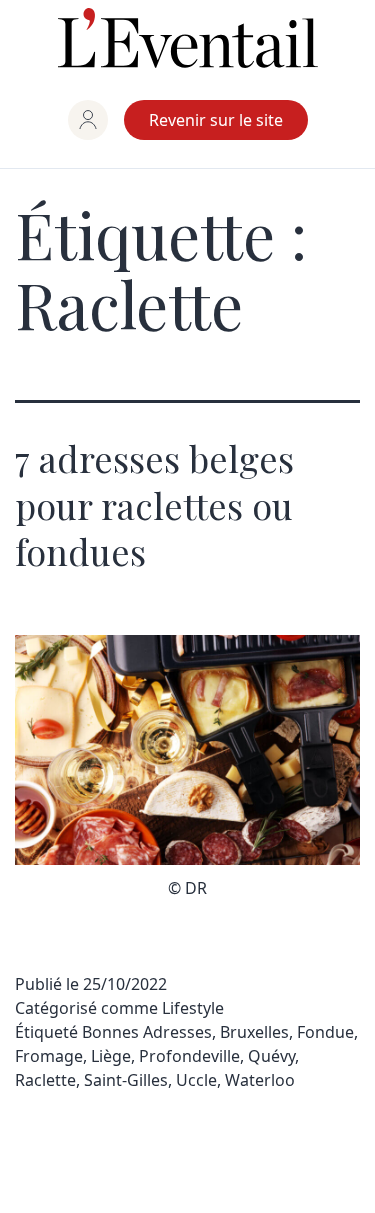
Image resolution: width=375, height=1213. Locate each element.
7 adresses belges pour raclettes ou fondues (154, 505)
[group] (88, 120)
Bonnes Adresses (147, 1032)
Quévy (271, 1056)
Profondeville (189, 1056)
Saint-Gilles (126, 1080)
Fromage (49, 1056)
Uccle (196, 1080)
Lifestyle (193, 1008)
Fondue (325, 1032)
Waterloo (260, 1080)
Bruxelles (254, 1032)
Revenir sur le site (216, 120)
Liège (111, 1056)
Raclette (45, 1080)
